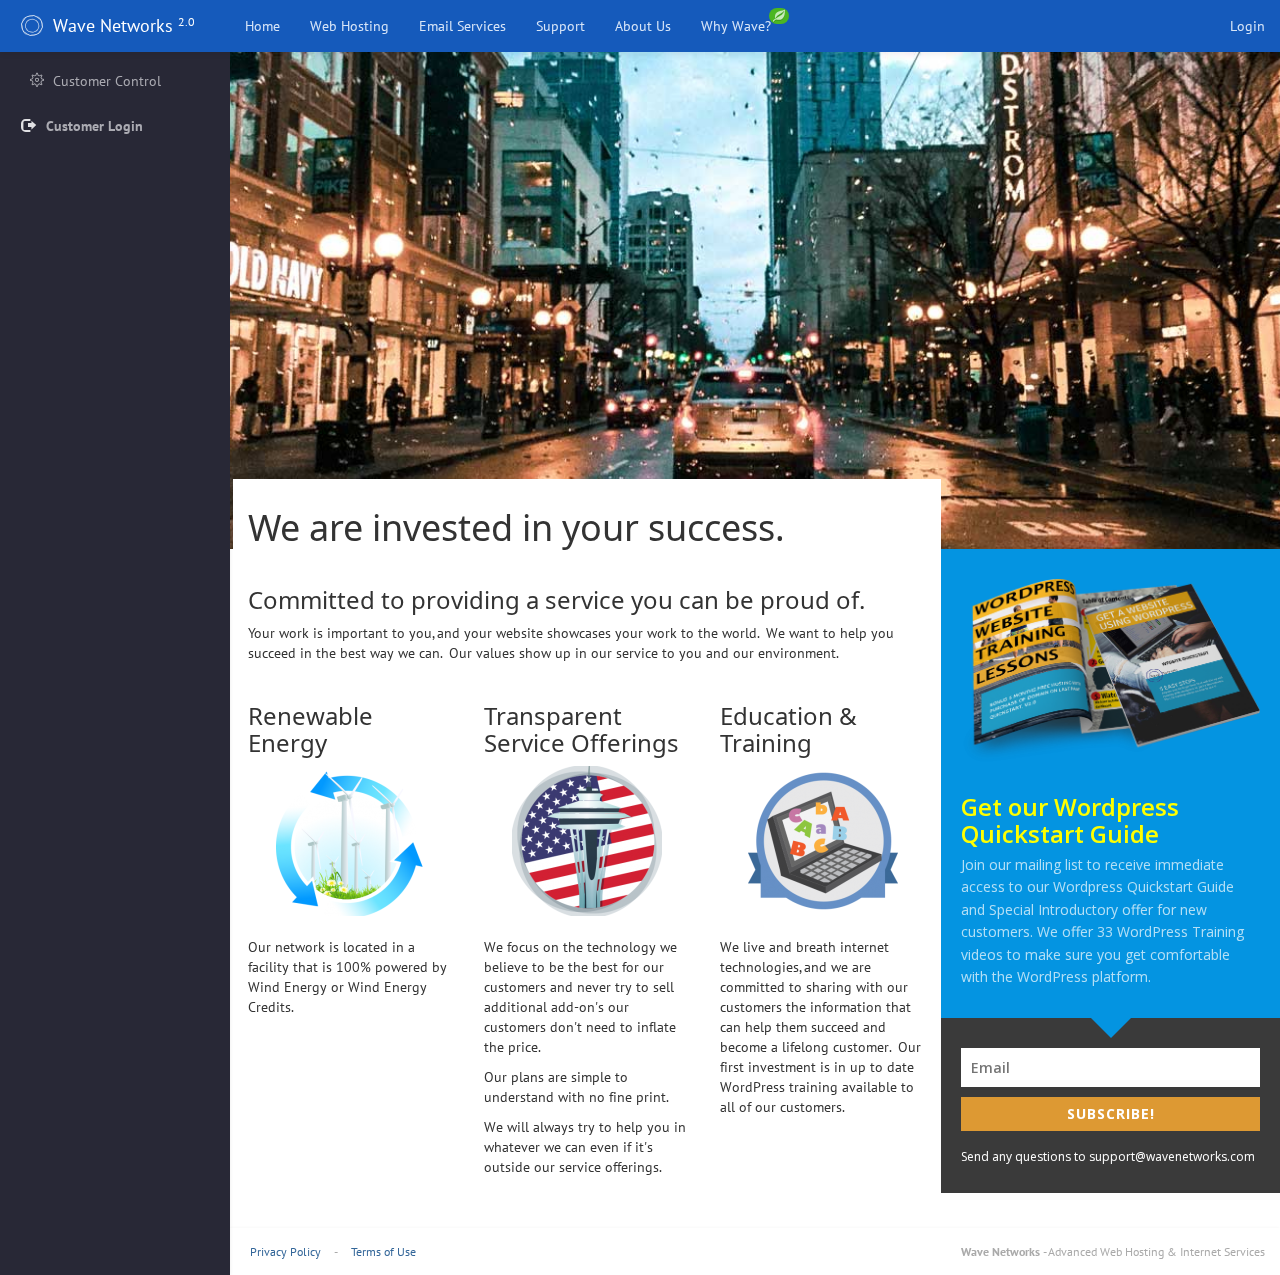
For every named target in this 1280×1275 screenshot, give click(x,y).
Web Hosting (349, 26)
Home (262, 26)
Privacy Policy (285, 1251)
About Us (643, 26)
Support (560, 26)
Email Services (462, 26)
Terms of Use (383, 1251)
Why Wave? (738, 26)
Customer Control (105, 81)
